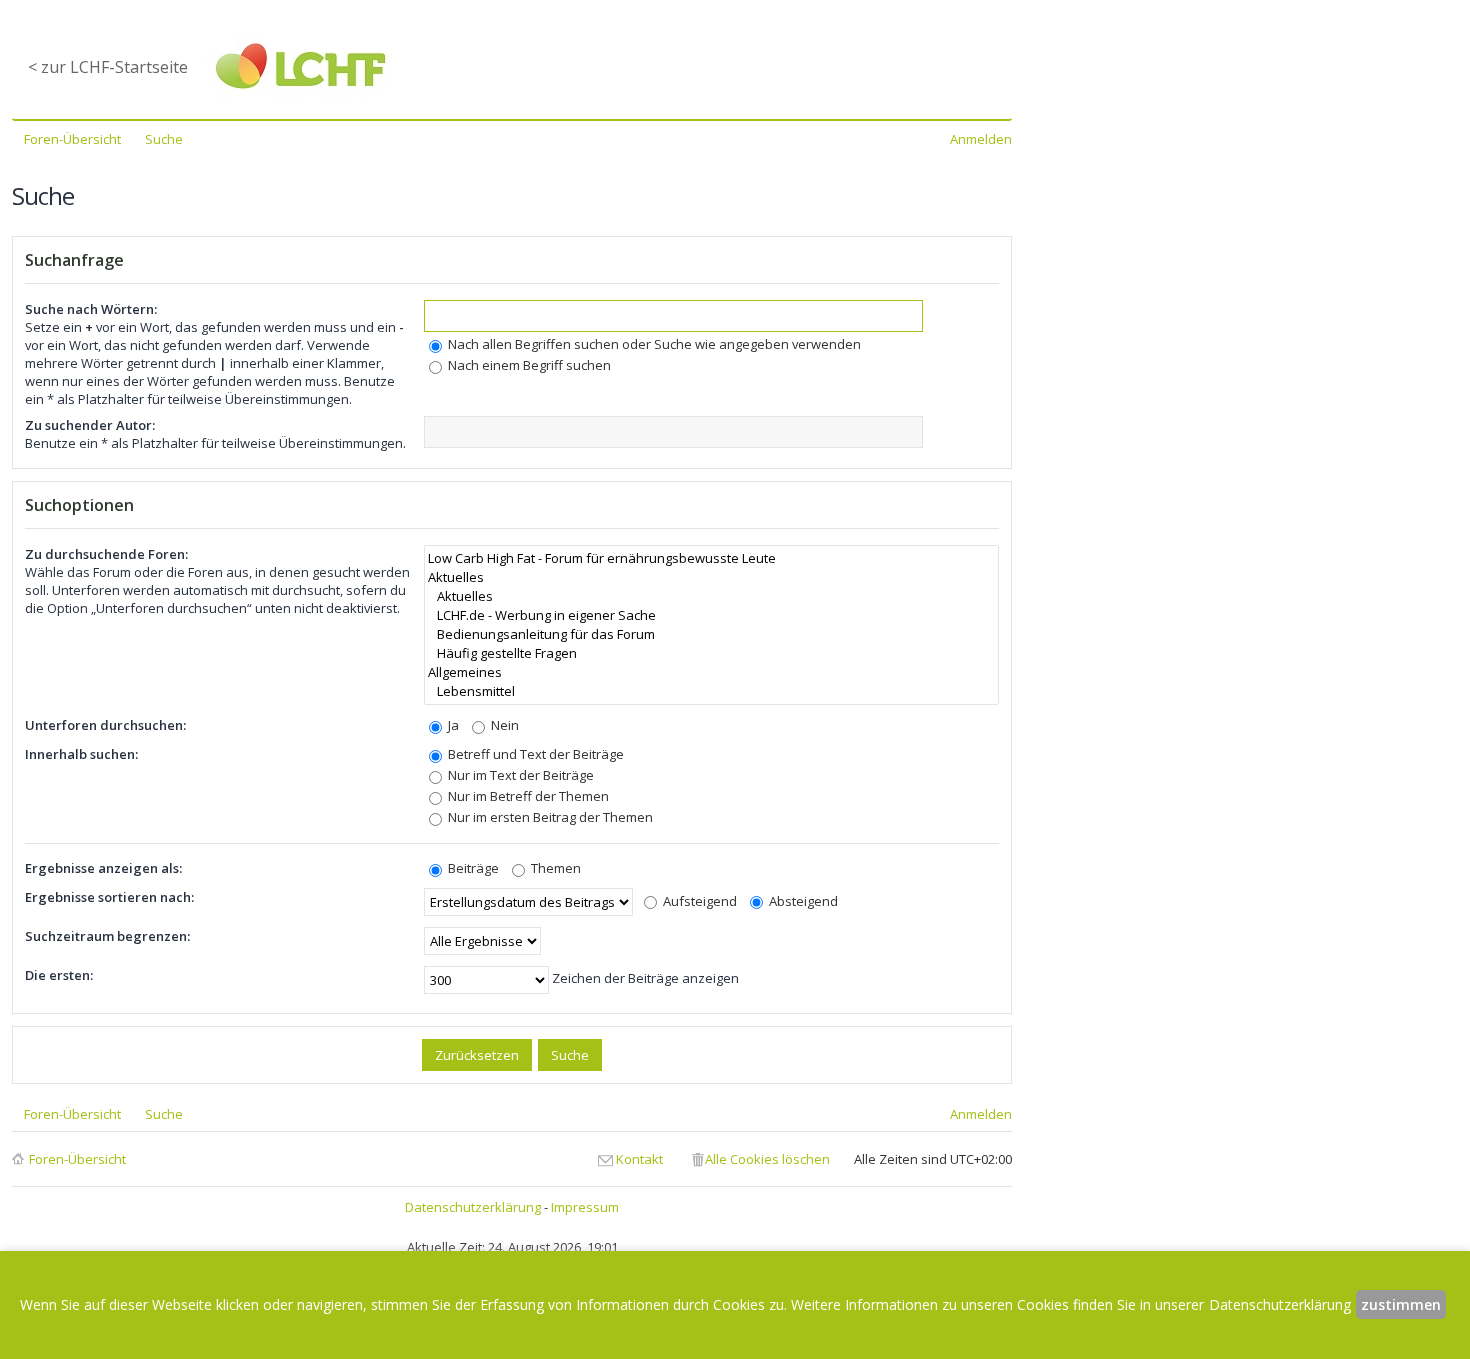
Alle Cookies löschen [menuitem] (767, 1159)
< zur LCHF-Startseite (108, 67)
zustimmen (1401, 1304)
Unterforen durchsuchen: (105, 725)
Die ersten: (59, 975)
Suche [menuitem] (164, 139)
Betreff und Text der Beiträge (534, 754)
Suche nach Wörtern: (91, 309)
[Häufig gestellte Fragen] (711, 653)
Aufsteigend (698, 901)
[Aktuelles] (711, 577)
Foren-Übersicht (77, 1159)
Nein (503, 725)
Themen (554, 868)
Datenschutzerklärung (473, 1207)
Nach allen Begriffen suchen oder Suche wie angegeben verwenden (653, 344)
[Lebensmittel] (711, 691)
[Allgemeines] (711, 672)
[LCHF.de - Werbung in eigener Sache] (711, 615)
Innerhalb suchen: (81, 754)
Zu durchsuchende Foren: (106, 554)
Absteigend (802, 901)
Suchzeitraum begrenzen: (107, 936)
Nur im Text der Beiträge (519, 775)
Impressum (585, 1207)
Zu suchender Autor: (90, 425)
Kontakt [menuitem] (639, 1159)
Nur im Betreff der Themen (527, 796)
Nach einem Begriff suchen (528, 365)
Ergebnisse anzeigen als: (103, 868)
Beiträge (472, 868)
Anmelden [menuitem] (981, 139)
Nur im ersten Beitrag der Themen (549, 817)
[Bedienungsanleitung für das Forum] (711, 634)
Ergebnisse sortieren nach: (109, 897)
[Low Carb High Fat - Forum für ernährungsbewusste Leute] (711, 558)
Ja (452, 725)
